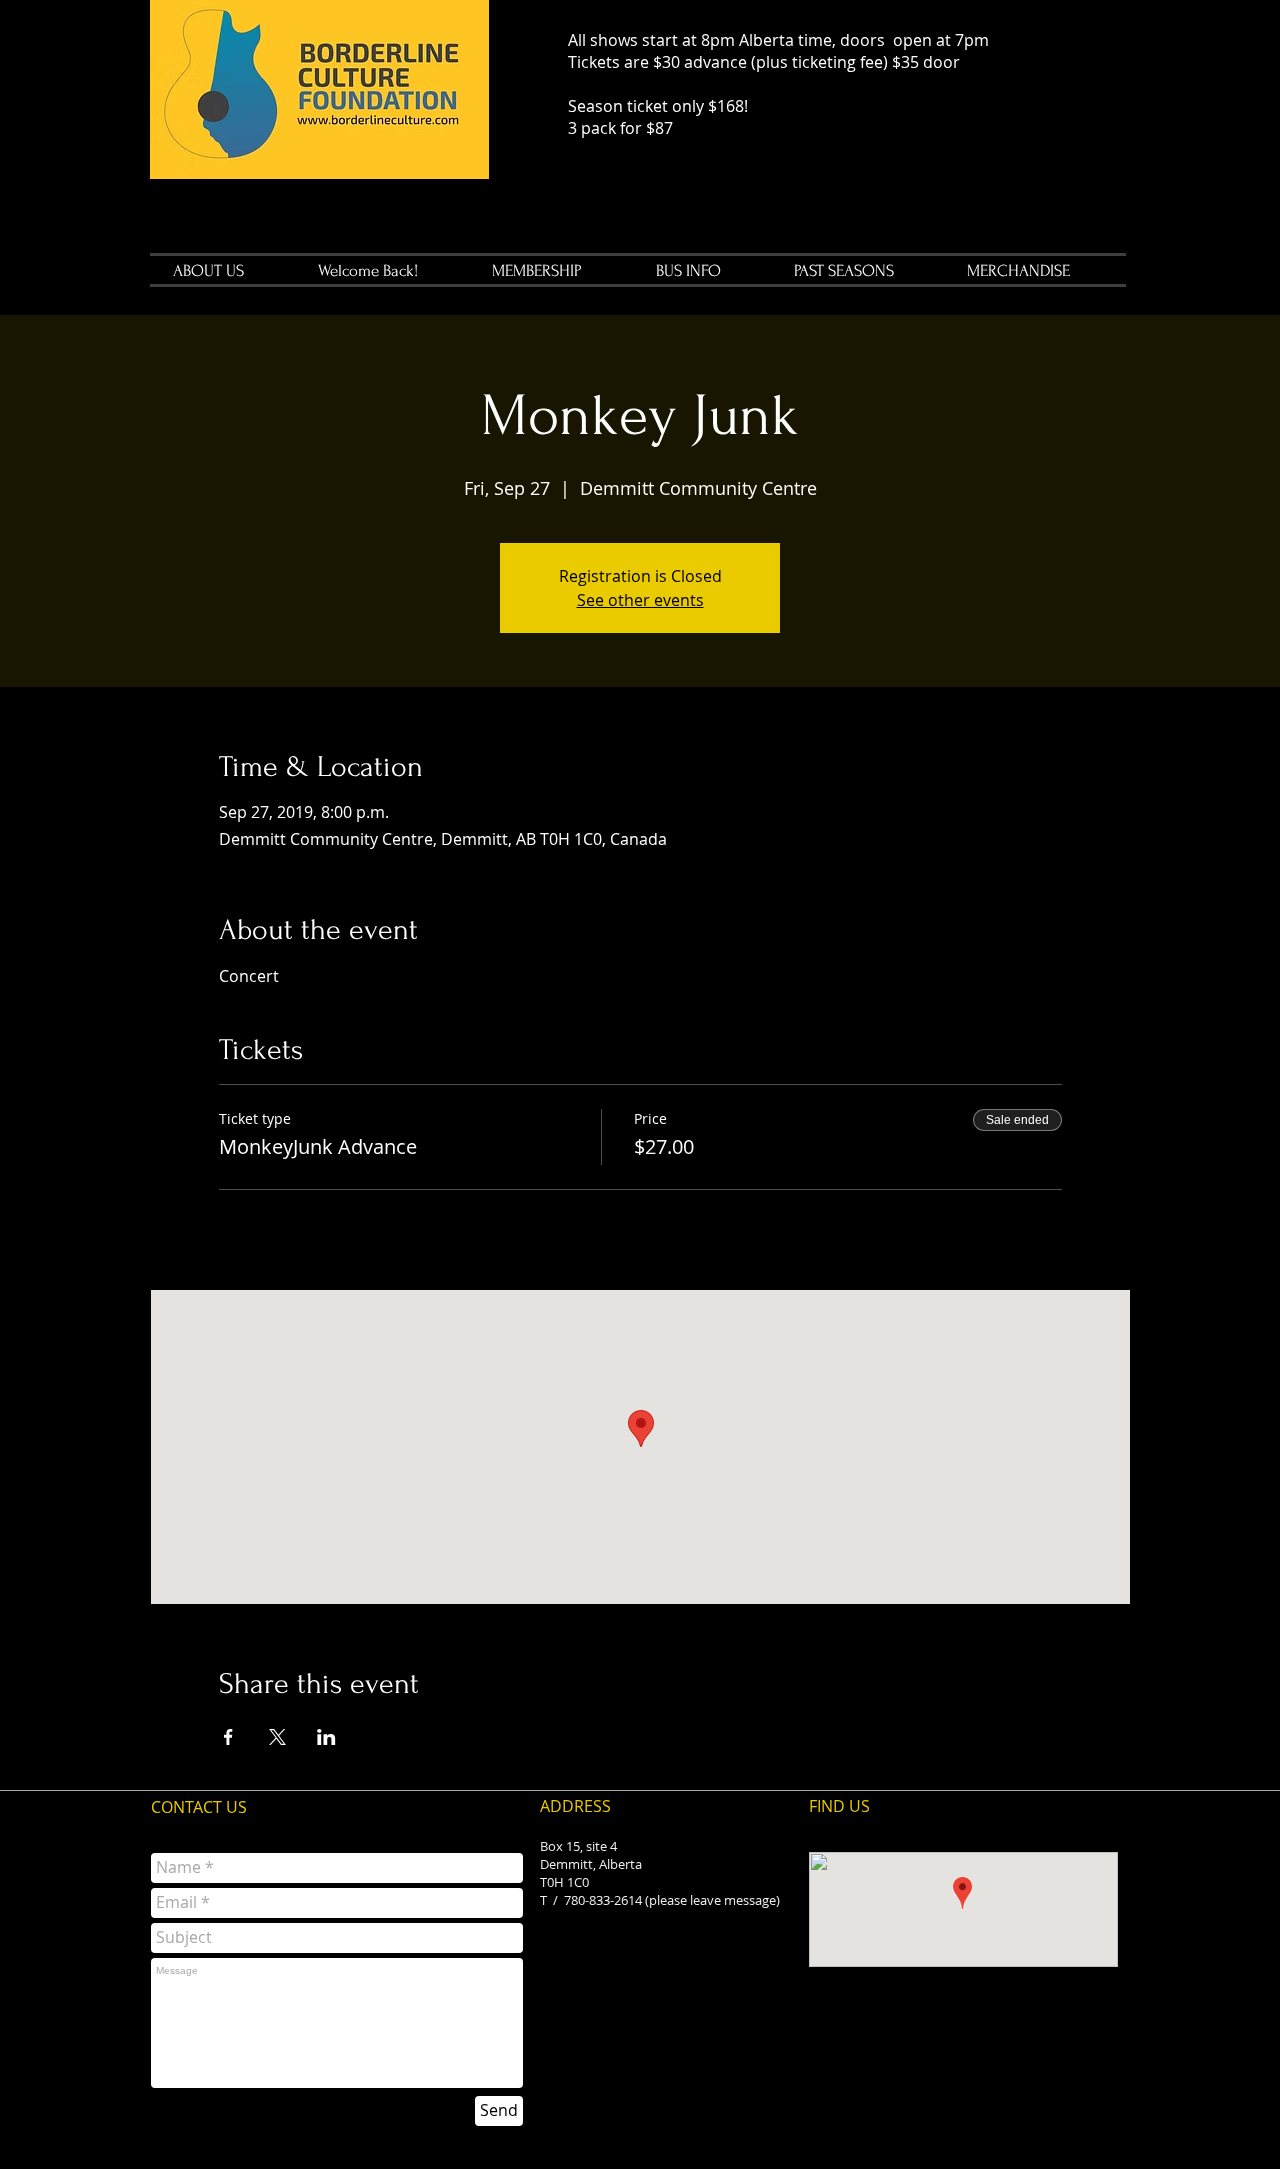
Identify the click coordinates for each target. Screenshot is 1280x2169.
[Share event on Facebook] (228, 1737)
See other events (640, 600)
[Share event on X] (277, 1737)
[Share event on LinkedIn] (326, 1737)
